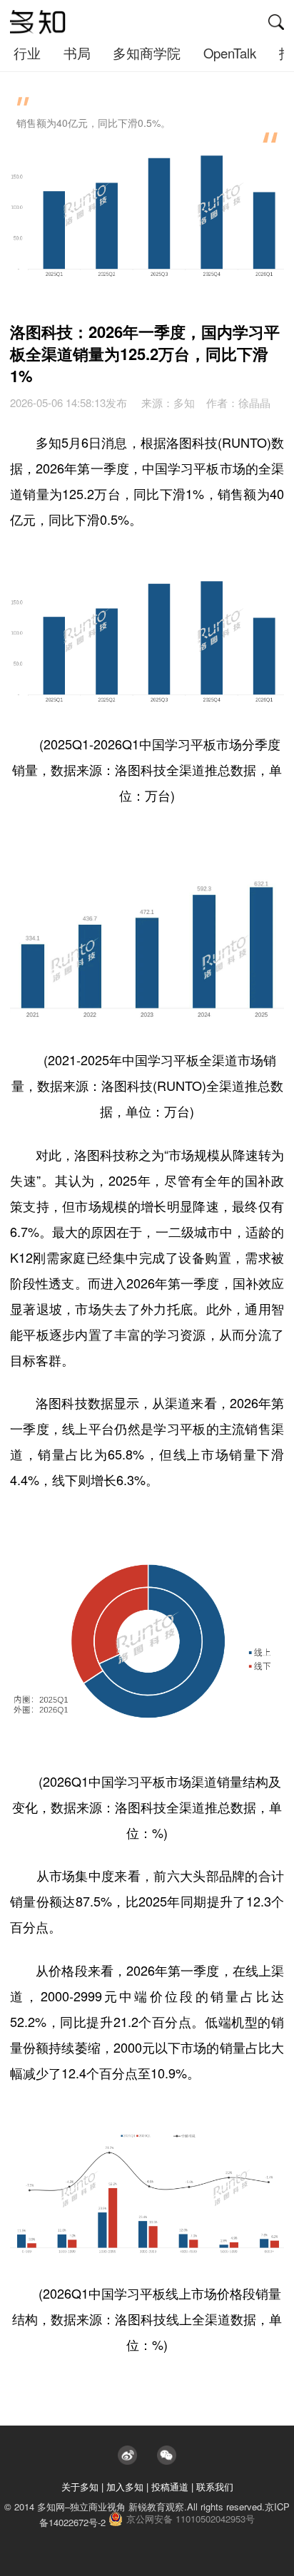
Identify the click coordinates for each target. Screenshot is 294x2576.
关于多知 (80, 2487)
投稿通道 (170, 2487)
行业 (27, 53)
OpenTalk (230, 53)
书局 (77, 53)
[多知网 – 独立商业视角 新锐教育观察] (38, 22)
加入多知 (125, 2487)
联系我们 (215, 2487)
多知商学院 (147, 53)
